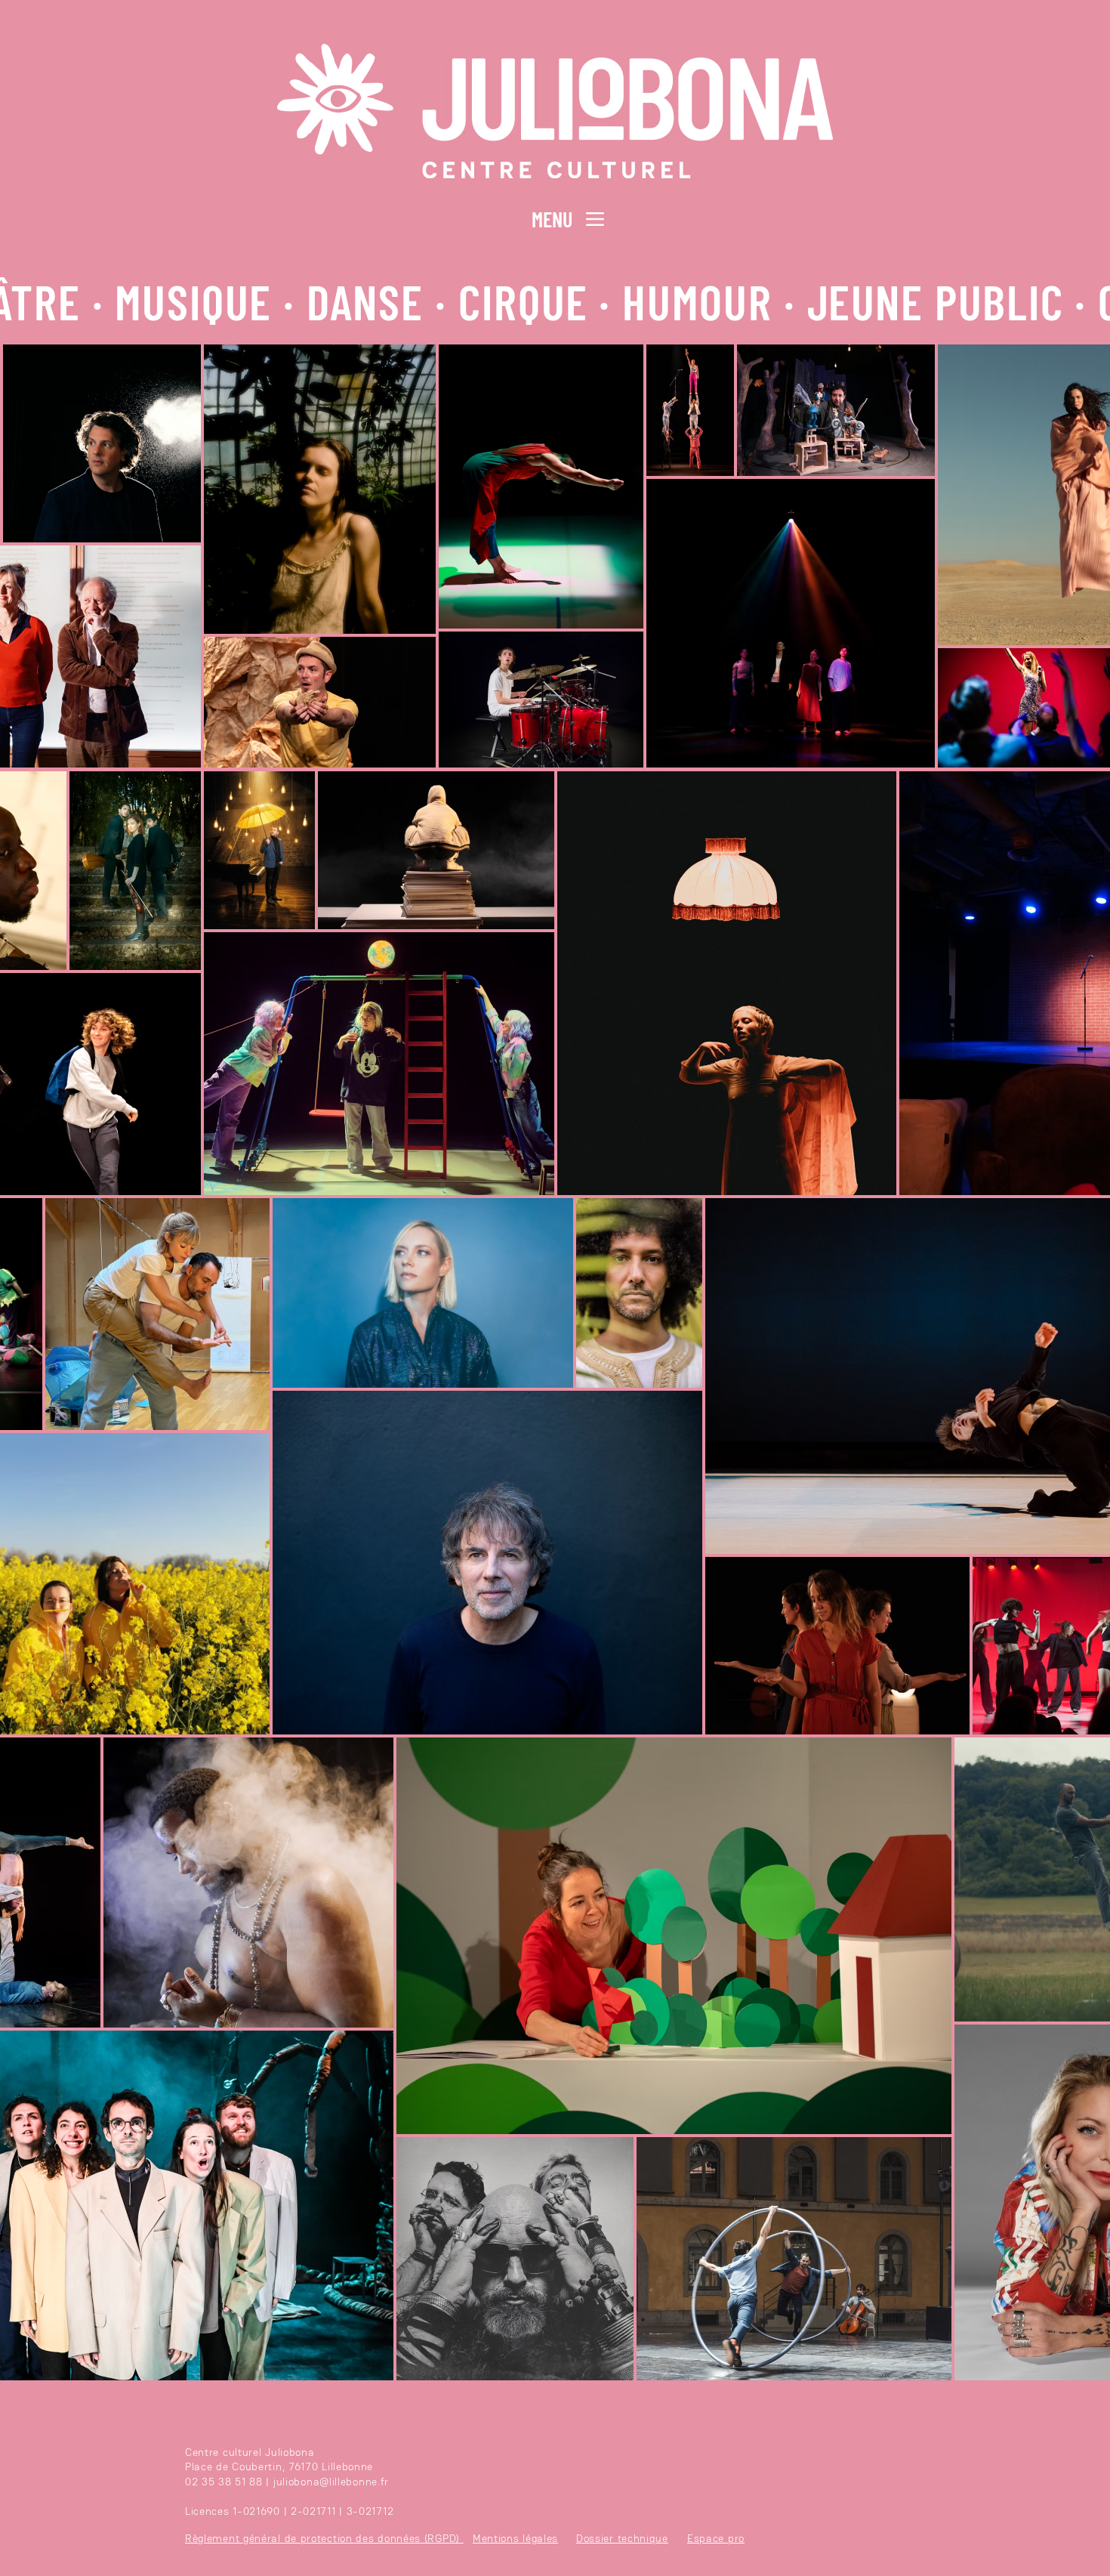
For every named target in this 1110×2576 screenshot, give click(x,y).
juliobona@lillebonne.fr (331, 2482)
